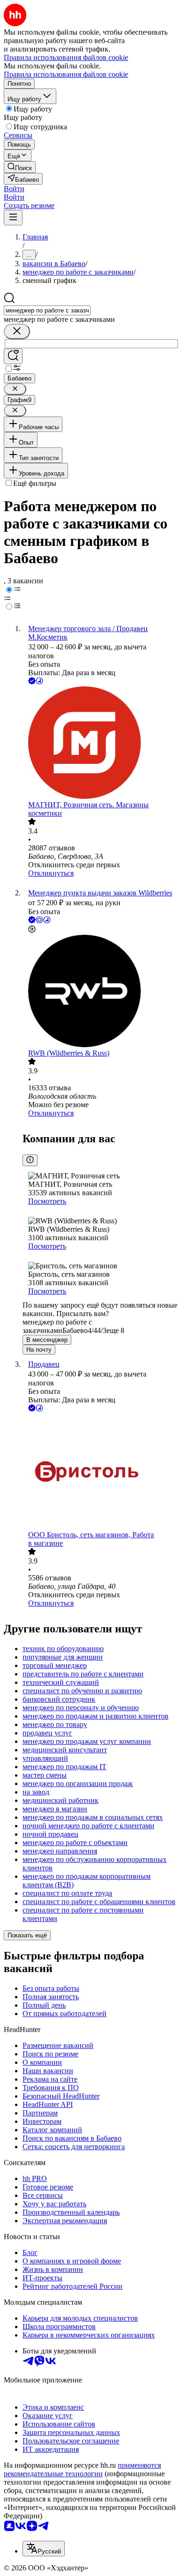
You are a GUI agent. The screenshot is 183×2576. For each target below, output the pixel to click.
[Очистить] (17, 331)
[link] (20, 167)
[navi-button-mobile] (13, 218)
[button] (14, 189)
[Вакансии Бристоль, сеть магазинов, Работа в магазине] (101, 1472)
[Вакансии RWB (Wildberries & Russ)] (101, 992)
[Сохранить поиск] (13, 356)
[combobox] (47, 310)
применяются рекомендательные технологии (82, 2469)
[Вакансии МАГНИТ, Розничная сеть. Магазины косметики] (101, 744)
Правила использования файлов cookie (66, 74)
